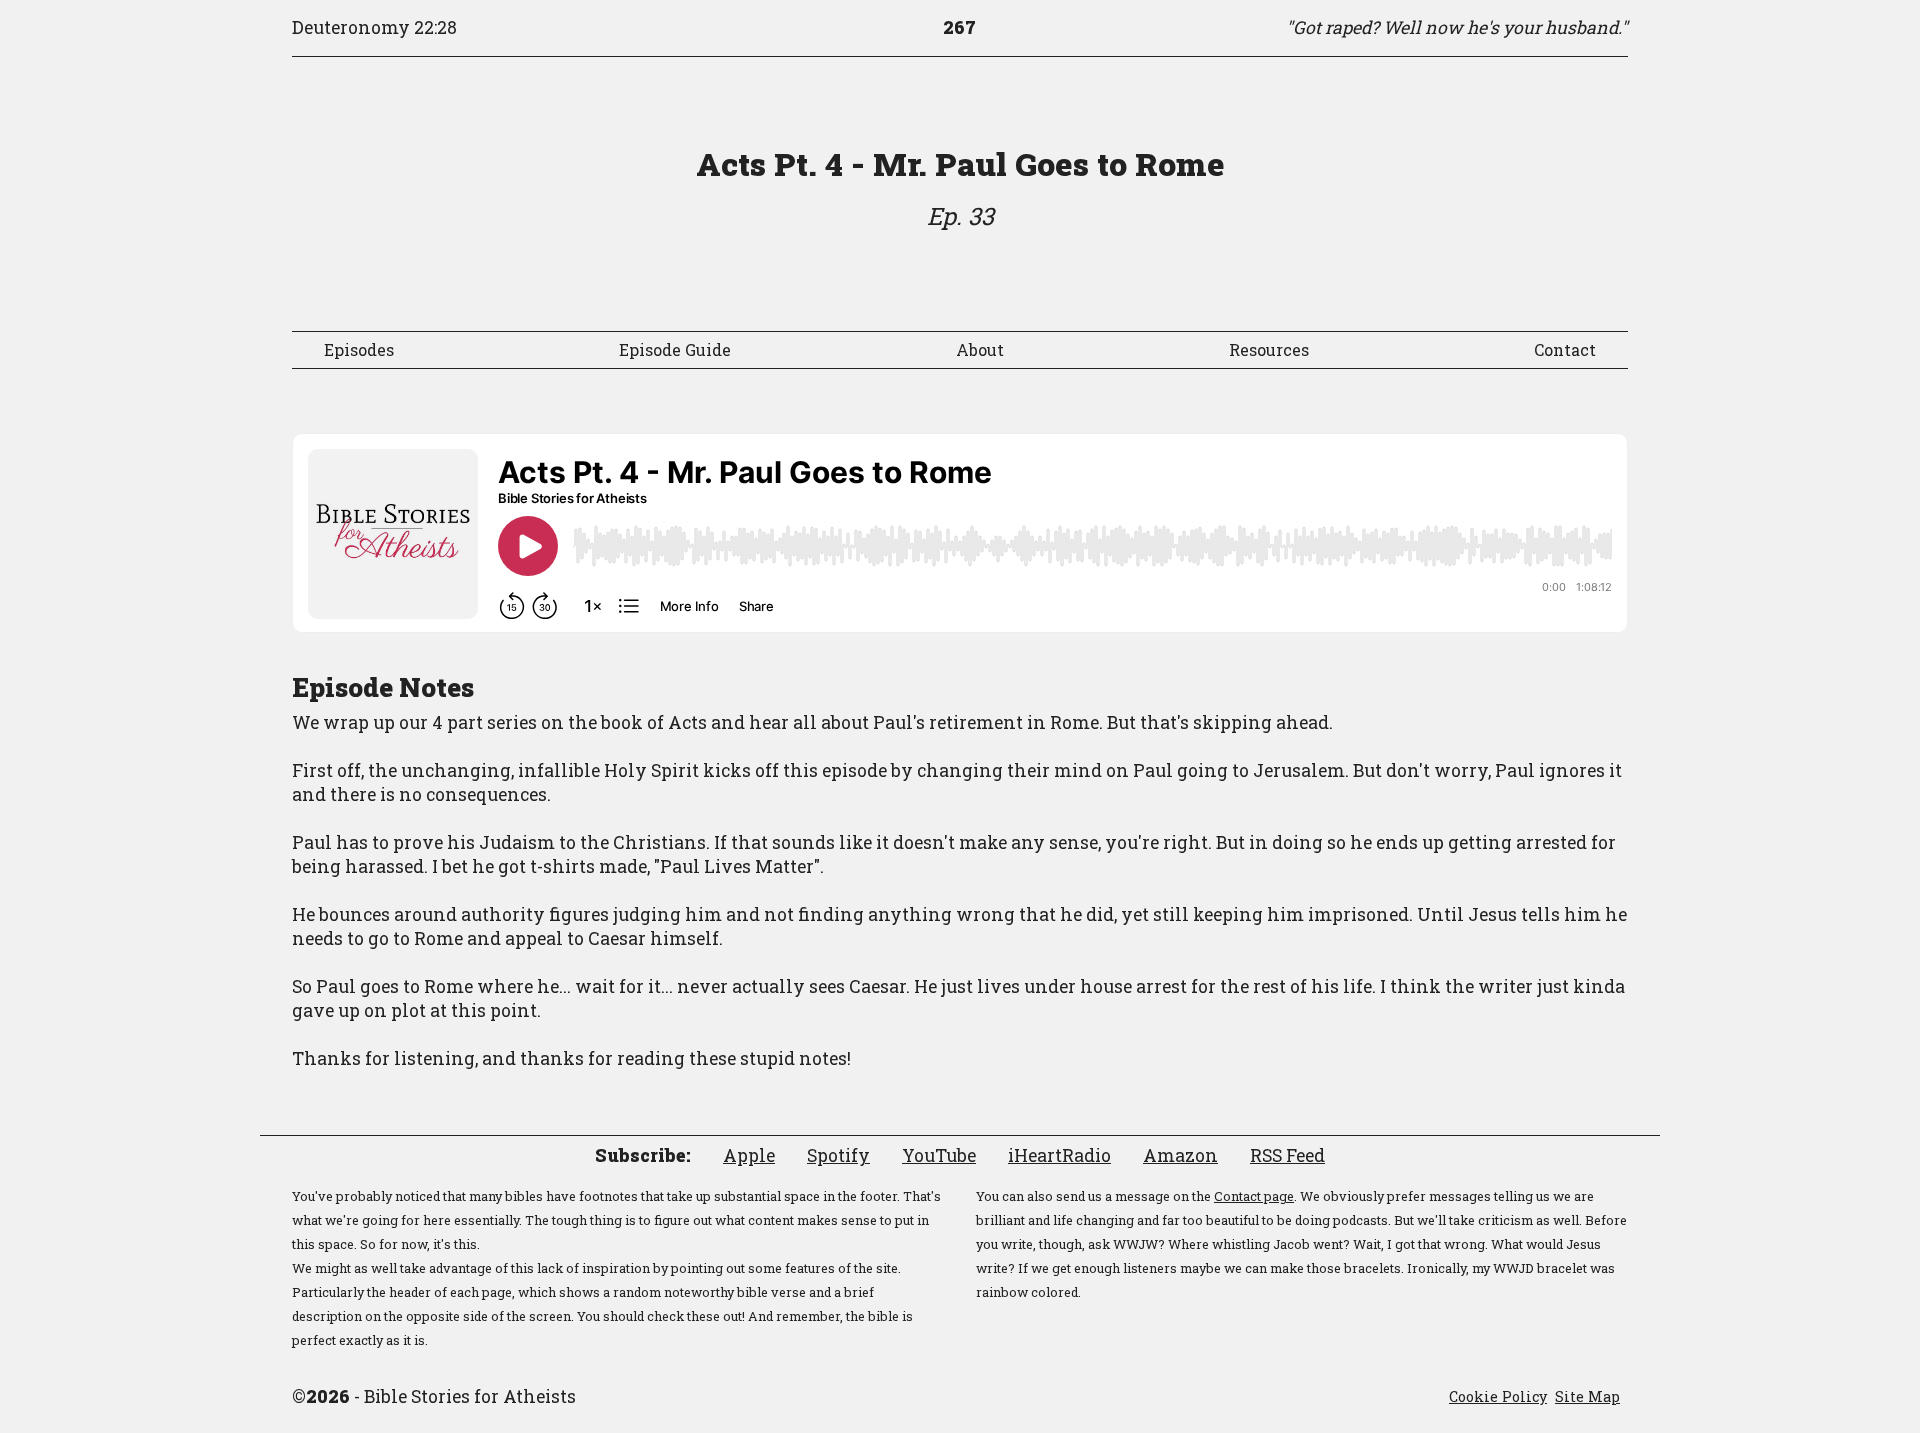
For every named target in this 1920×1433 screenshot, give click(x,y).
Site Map (1587, 1396)
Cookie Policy (1498, 1396)
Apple (749, 1155)
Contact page (1254, 1196)
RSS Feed (1287, 1155)
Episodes (359, 349)
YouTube (939, 1155)
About (980, 349)
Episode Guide (675, 349)
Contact (1565, 349)
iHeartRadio (1059, 1155)
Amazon (1180, 1155)
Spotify (838, 1155)
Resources (1269, 349)
